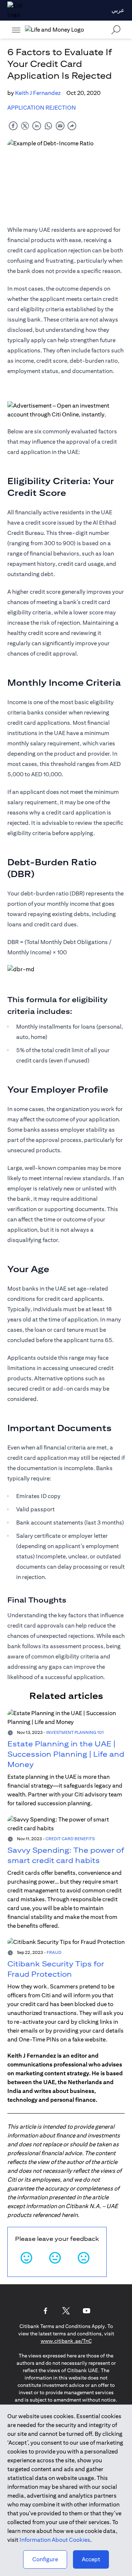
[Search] (116, 30)
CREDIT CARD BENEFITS (70, 1839)
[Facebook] (45, 2311)
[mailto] (60, 126)
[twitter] (25, 126)
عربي (118, 10)
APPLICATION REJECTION (42, 108)
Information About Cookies (55, 2540)
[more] (16, 30)
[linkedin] (37, 126)
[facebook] (13, 126)
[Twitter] (66, 2311)
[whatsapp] (48, 126)
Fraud (54, 1952)
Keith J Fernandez (38, 93)
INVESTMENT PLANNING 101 (75, 1732)
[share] (72, 126)
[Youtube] (87, 2311)
